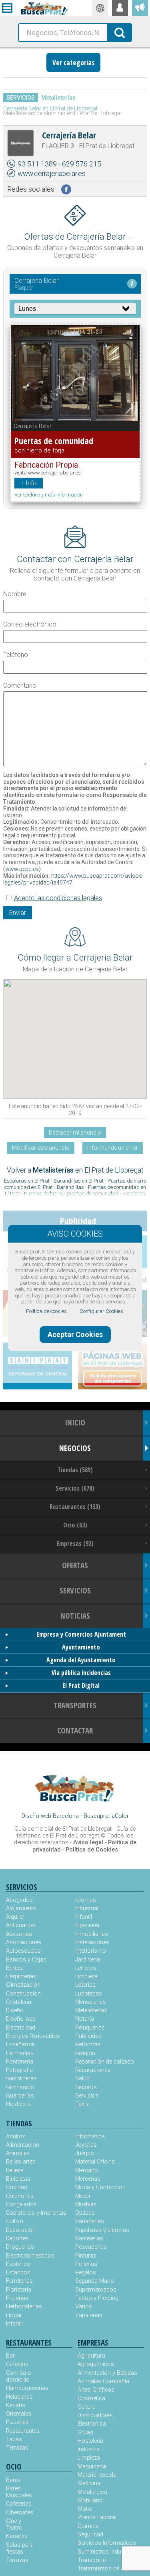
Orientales (19, 2414)
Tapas (14, 2439)
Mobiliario (90, 2501)
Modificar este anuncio (41, 1148)
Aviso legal (88, 1842)
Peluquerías (90, 2028)
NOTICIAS (75, 1616)
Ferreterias (19, 2281)
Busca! (120, 32)
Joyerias (86, 2145)
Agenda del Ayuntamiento (81, 1660)
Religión (85, 2053)
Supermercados (96, 2290)
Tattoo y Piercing (97, 2298)
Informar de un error (113, 1148)
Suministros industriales (109, 2552)
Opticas (85, 2213)
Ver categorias (73, 62)
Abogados (19, 1900)
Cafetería (17, 2364)
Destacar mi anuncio (75, 1133)
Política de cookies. (47, 1311)
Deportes (17, 2239)
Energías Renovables (33, 2036)
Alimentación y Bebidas (107, 2373)
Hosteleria (19, 2104)
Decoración (21, 2230)
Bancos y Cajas (26, 1960)
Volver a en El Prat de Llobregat (75, 1170)
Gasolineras (21, 2079)
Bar (10, 2356)
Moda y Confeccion (100, 2187)
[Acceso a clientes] (120, 8)
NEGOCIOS (75, 1448)
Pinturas (86, 2256)
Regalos (86, 2273)
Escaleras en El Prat (27, 1181)
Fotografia (19, 2070)
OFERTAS (75, 1565)
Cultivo (15, 2221)
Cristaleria (19, 2002)
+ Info (29, 483)
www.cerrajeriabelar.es (52, 174)
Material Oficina (95, 2162)
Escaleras (134, 1194)
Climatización (23, 1985)
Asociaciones (24, 1943)
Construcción (23, 1994)
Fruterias (17, 2298)
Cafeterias (19, 2504)
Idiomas (86, 1900)
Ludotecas (89, 1994)
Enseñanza (20, 2045)
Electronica (92, 2424)
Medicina (89, 2483)
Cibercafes (20, 2513)
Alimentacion (23, 2145)
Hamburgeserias (23, 2388)
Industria (89, 2449)
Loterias (85, 1985)
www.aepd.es (22, 869)
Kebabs (16, 2405)
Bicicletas (18, 2179)
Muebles (86, 2205)
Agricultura (91, 2356)
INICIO (75, 1422)
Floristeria (19, 2290)
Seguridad (90, 2535)
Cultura (87, 2407)
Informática (90, 2137)
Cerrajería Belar (69, 135)
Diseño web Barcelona (50, 1816)
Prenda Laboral (97, 2517)
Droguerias (20, 2247)
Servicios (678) (75, 1488)
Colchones (20, 2196)
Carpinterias (21, 1977)
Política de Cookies (92, 1850)
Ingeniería (87, 1925)
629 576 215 (82, 164)
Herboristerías (24, 2307)
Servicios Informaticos (107, 2543)
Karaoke (17, 2536)
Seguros (86, 2087)
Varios (84, 2307)
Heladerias (19, 2397)
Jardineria (88, 1960)
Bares (13, 2480)
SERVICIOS (75, 1590)
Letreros (86, 1968)
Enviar (18, 913)
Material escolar (98, 2475)
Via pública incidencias (81, 1673)
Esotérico (18, 2264)
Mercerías (88, 2179)
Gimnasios (20, 2087)
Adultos (16, 2137)
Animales (18, 2153)
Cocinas (17, 2187)
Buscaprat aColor (106, 1816)
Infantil (84, 1917)
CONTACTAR (75, 1730)
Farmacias (20, 2053)
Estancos (18, 2273)
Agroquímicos (96, 2364)
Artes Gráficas (96, 2390)
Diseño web (21, 2019)
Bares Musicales (19, 2492)
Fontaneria (20, 2062)
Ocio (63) (75, 1525)
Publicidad (88, 2036)
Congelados (21, 2205)
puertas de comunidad (93, 1194)
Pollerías (86, 2264)
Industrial (87, 1908)
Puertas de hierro (43, 1194)
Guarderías (20, 2096)
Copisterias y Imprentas (36, 2213)
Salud (82, 2079)
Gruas (85, 2433)
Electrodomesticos (30, 2256)
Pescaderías (91, 2247)
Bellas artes (21, 2162)
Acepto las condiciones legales (58, 898)
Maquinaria (92, 2467)
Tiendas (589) (75, 1470)
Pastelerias (89, 2239)
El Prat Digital (81, 1685)
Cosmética (91, 2399)
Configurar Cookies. (102, 1311)
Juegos (85, 2153)
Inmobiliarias (92, 1934)
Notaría (85, 2019)
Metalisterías (58, 98)
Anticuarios (21, 1925)
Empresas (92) (75, 1543)
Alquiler (15, 1917)
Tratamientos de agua (106, 2569)
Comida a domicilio (18, 2376)
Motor (83, 2196)
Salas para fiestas (20, 2548)
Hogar (14, 2315)
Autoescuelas (23, 1951)
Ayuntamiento (81, 1647)
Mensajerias (91, 2002)
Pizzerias (17, 2422)
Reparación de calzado (105, 2062)
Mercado (87, 2171)
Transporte (92, 2560)
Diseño (15, 2011)
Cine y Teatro (14, 2524)
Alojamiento (21, 1908)
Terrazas (17, 2448)
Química (88, 2526)
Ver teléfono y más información (49, 495)
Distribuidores (95, 2415)
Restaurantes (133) (75, 1507)
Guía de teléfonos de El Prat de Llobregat (76, 1832)
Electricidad (21, 2028)
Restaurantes (23, 2431)
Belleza (15, 1968)
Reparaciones (93, 2070)
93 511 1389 (37, 164)
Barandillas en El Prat (79, 1181)
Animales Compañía (103, 2381)
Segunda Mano (95, 2281)
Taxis (82, 2104)
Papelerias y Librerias (102, 2230)
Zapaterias (89, 2315)
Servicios (21, 98)
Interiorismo (91, 1951)
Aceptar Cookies (75, 1334)
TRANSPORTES (75, 1705)
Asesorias (19, 1934)
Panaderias (90, 2221)
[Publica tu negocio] (140, 8)
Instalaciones (92, 1943)
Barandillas (70, 1187)
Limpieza (86, 1977)
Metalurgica (92, 2492)
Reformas (88, 2045)
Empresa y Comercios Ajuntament (81, 1634)
